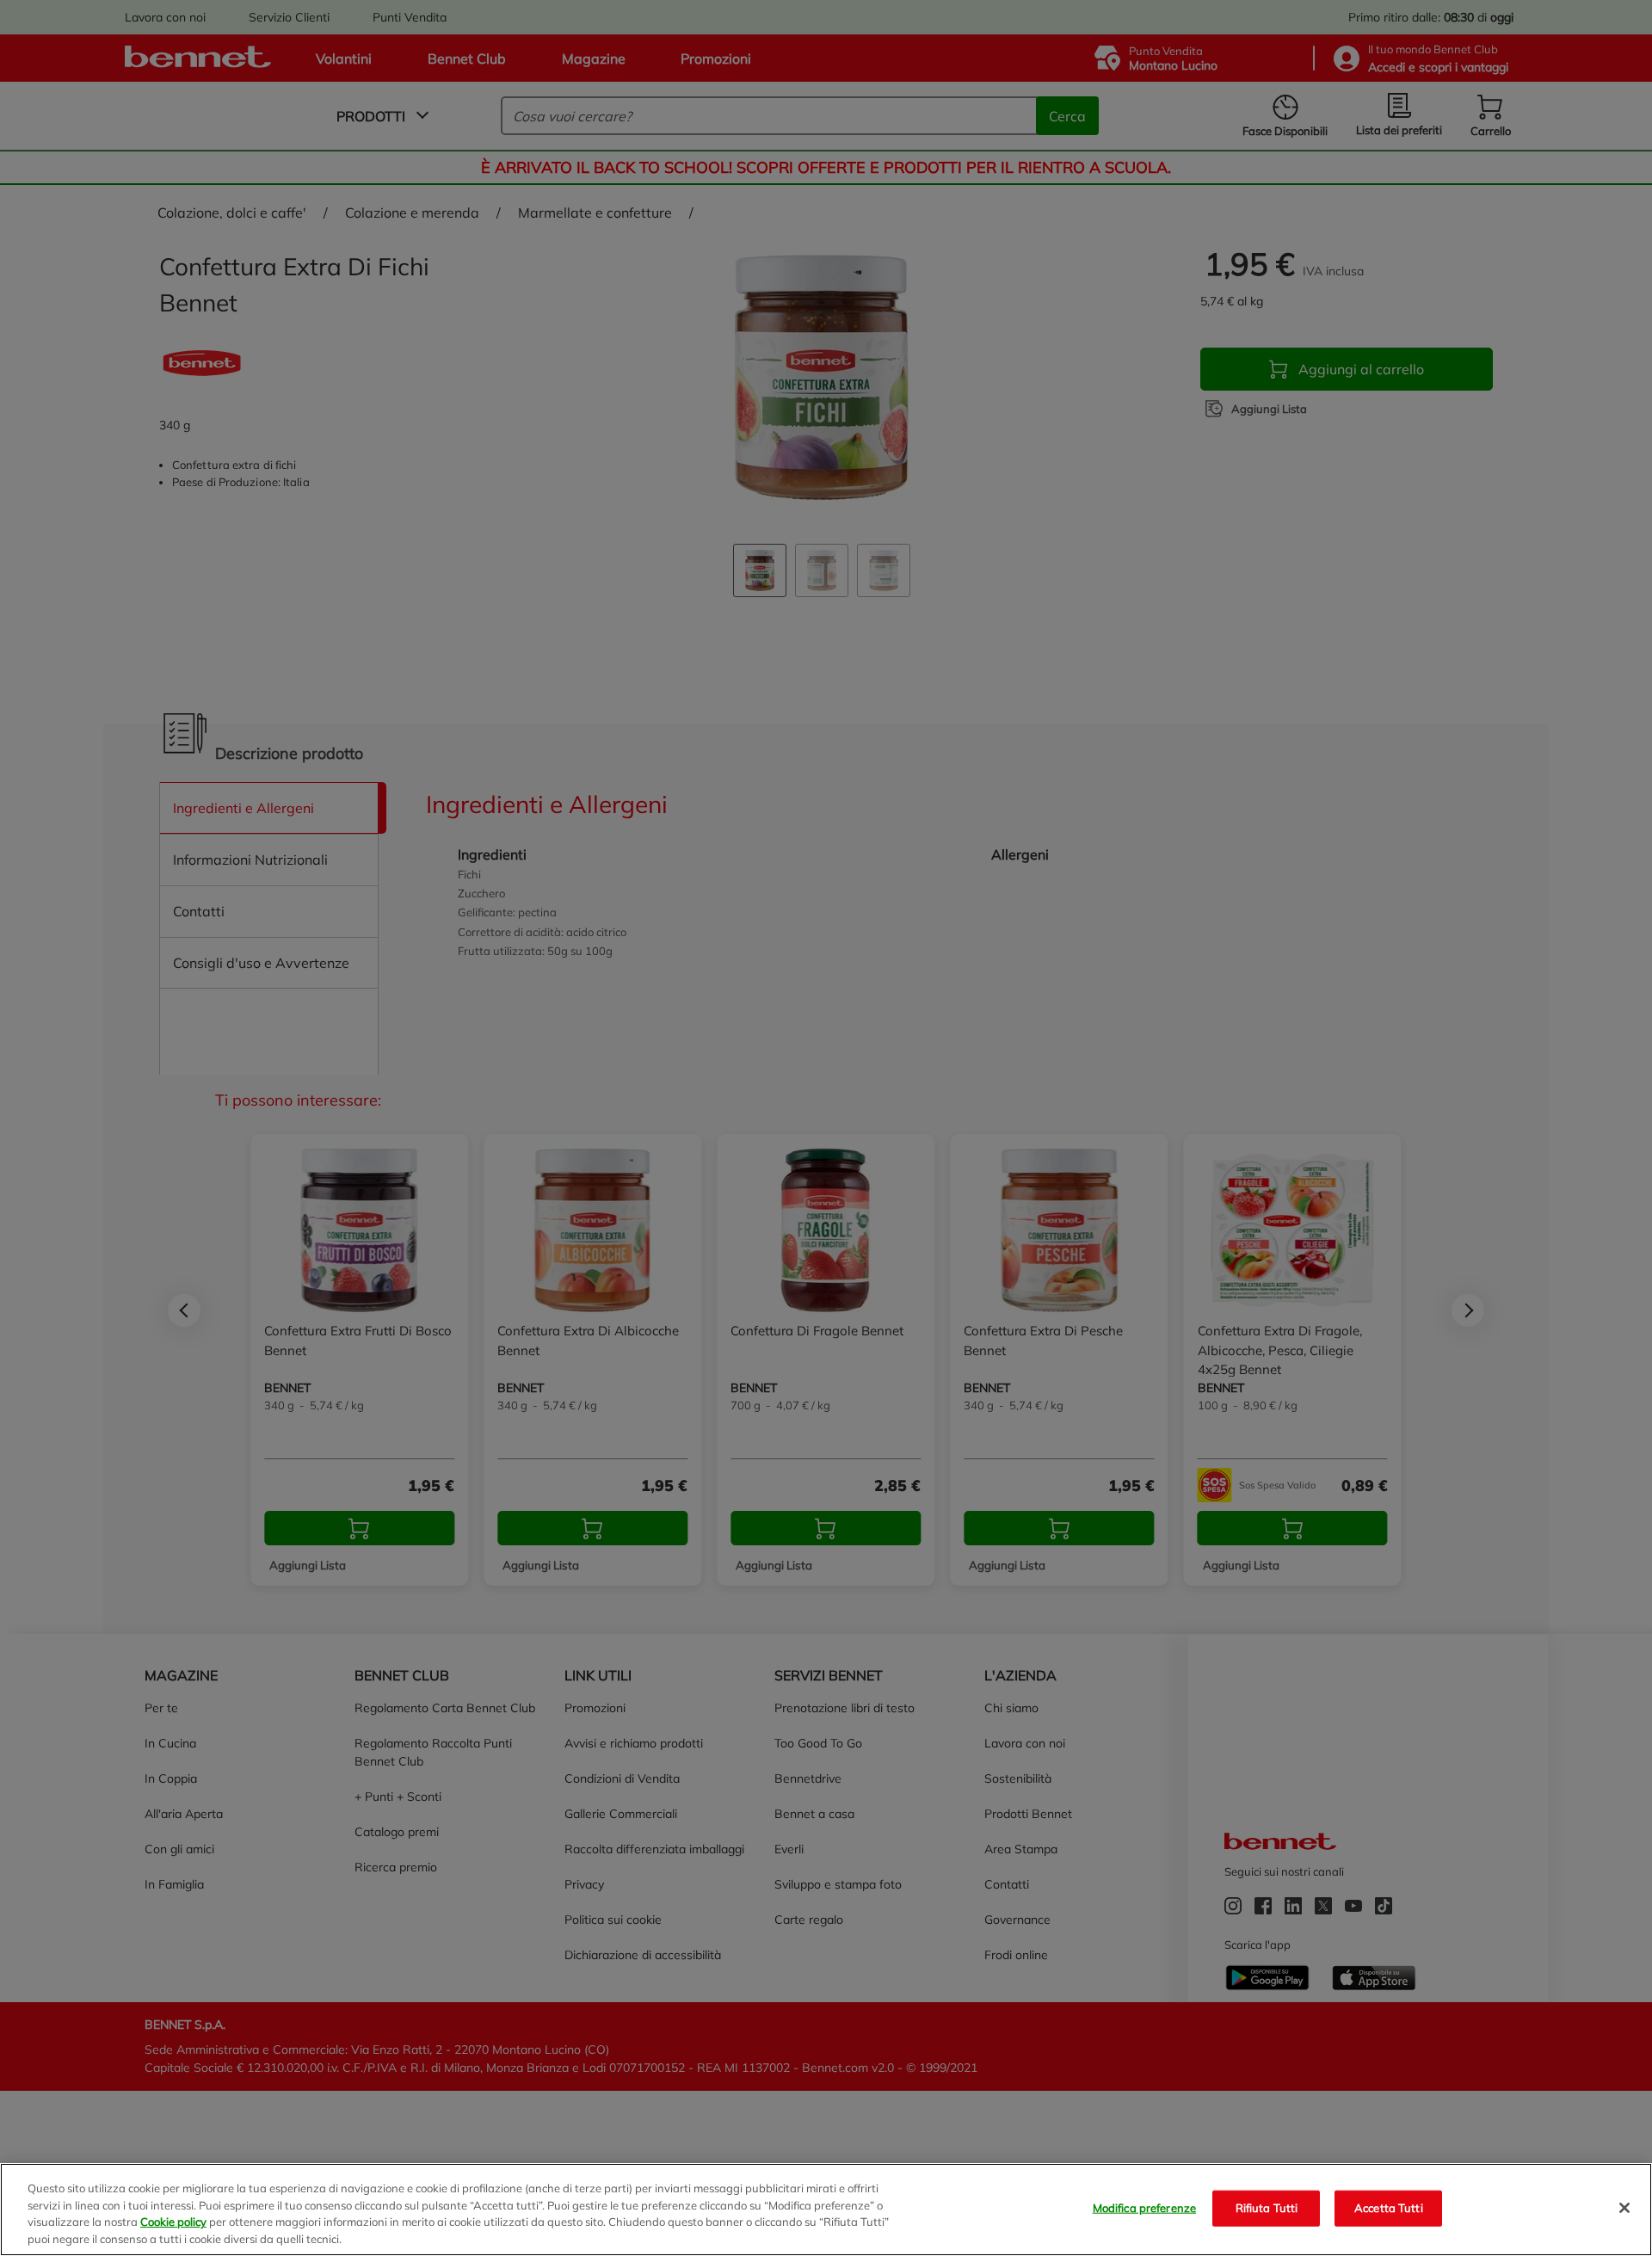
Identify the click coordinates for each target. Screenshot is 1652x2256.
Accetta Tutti (1389, 2208)
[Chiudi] (1624, 2208)
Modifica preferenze (1144, 2208)
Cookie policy (173, 2222)
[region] (826, 2210)
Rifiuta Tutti (1267, 2208)
